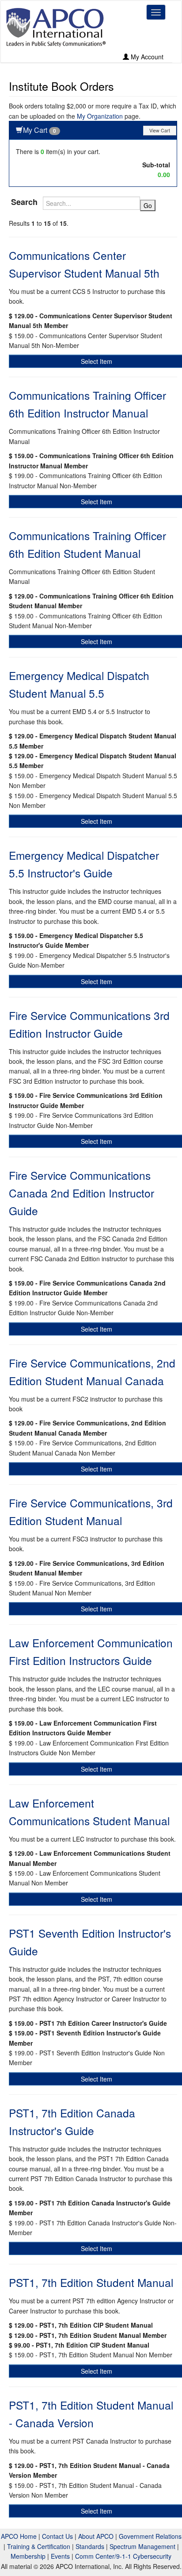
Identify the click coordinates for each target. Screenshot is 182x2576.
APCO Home (19, 2536)
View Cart (160, 130)
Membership (28, 2556)
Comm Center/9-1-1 (103, 2556)
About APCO (96, 2536)
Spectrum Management (142, 2546)
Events (60, 2556)
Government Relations (150, 2536)
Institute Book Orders (61, 86)
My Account (146, 57)
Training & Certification (39, 2546)
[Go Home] (56, 27)
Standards (90, 2546)
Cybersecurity (152, 2556)
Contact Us (57, 2536)
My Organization (100, 116)
